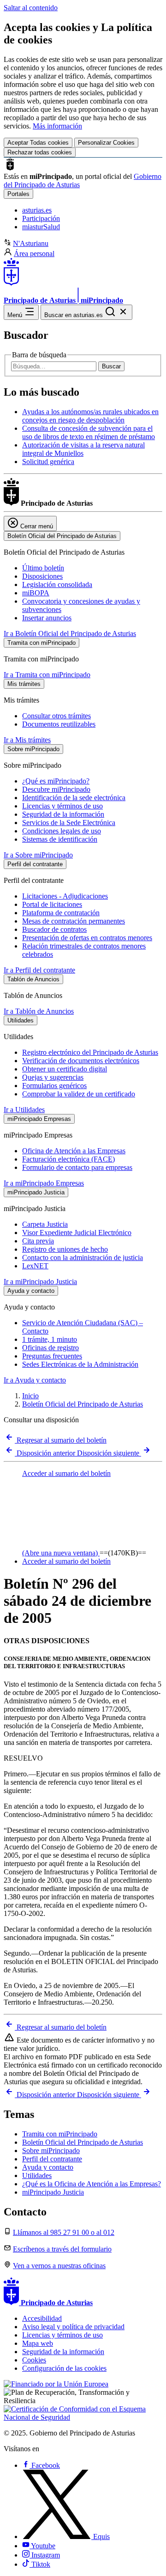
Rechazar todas (40, 152)
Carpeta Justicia (45, 1224)
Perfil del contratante (52, 2159)
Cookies (34, 2360)
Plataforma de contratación (61, 913)
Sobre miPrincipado (51, 2151)
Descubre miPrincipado (56, 789)
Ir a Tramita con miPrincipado (47, 675)
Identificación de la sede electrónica (74, 798)
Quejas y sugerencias (53, 1077)
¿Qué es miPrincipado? (56, 781)
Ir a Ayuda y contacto (35, 1380)
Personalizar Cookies (106, 143)
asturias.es (37, 210)
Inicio (30, 1396)
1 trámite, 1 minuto (50, 1339)
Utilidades (37, 2175)
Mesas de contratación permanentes (74, 921)
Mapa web (38, 2343)
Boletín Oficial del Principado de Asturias (83, 1404)
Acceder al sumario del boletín (66, 1561)
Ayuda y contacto (48, 2167)
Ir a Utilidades (24, 1110)
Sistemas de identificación (60, 839)
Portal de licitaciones (52, 904)
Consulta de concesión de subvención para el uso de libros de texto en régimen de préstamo (89, 432)
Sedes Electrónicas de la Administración (80, 1364)
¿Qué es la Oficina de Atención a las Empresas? (92, 2184)
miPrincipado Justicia (53, 2192)
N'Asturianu (31, 243)
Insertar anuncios (47, 618)
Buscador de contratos (54, 929)
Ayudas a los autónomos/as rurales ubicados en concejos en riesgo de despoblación (90, 416)
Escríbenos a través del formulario (62, 2249)
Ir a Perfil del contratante (39, 970)
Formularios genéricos (54, 1086)
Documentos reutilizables (59, 724)
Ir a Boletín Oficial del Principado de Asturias (70, 633)
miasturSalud (41, 227)
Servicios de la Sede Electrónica (69, 823)
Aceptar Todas (38, 143)
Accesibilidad (42, 2318)
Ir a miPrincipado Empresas (44, 1183)
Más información (57, 126)
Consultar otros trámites (56, 716)
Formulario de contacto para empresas (77, 1167)
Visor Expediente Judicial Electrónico (77, 1233)
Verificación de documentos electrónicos (81, 1061)
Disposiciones (42, 576)
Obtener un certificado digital (65, 1069)
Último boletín (43, 568)
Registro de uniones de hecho (65, 1249)
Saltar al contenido (31, 8)
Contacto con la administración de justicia (83, 1257)
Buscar (111, 366)
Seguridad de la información (63, 814)
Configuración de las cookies (64, 2368)
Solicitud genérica (48, 462)
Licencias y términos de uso (62, 806)
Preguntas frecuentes (52, 1356)
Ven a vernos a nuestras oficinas (59, 2266)
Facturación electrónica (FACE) (68, 1159)
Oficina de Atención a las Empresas (74, 1151)
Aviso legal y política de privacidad (73, 2327)
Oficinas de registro (50, 1348)
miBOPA (36, 593)
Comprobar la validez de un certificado (79, 1094)
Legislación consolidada (57, 584)
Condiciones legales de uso (62, 831)
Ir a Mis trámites (27, 740)
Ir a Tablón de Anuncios (39, 1011)
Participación (41, 218)
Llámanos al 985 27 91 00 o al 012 (64, 2232)
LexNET (35, 1266)
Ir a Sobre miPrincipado (38, 855)
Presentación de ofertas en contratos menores (87, 938)
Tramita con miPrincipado (60, 2134)
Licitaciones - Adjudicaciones (65, 896)
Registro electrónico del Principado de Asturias (90, 1052)
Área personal (34, 254)
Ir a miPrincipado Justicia (40, 1282)
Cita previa (38, 1241)
